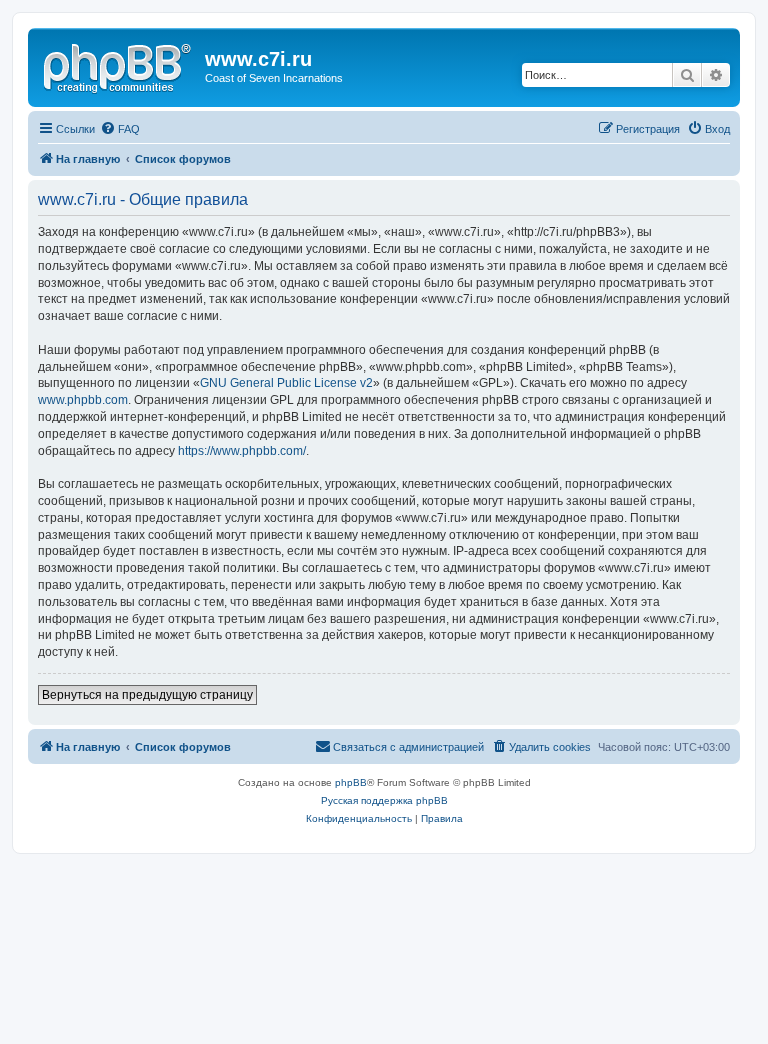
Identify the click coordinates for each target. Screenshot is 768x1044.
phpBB (351, 782)
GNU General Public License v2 (286, 383)
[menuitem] (120, 129)
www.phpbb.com (83, 400)
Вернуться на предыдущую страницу (147, 695)
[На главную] (119, 65)
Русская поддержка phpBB (384, 800)
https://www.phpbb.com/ (242, 451)
